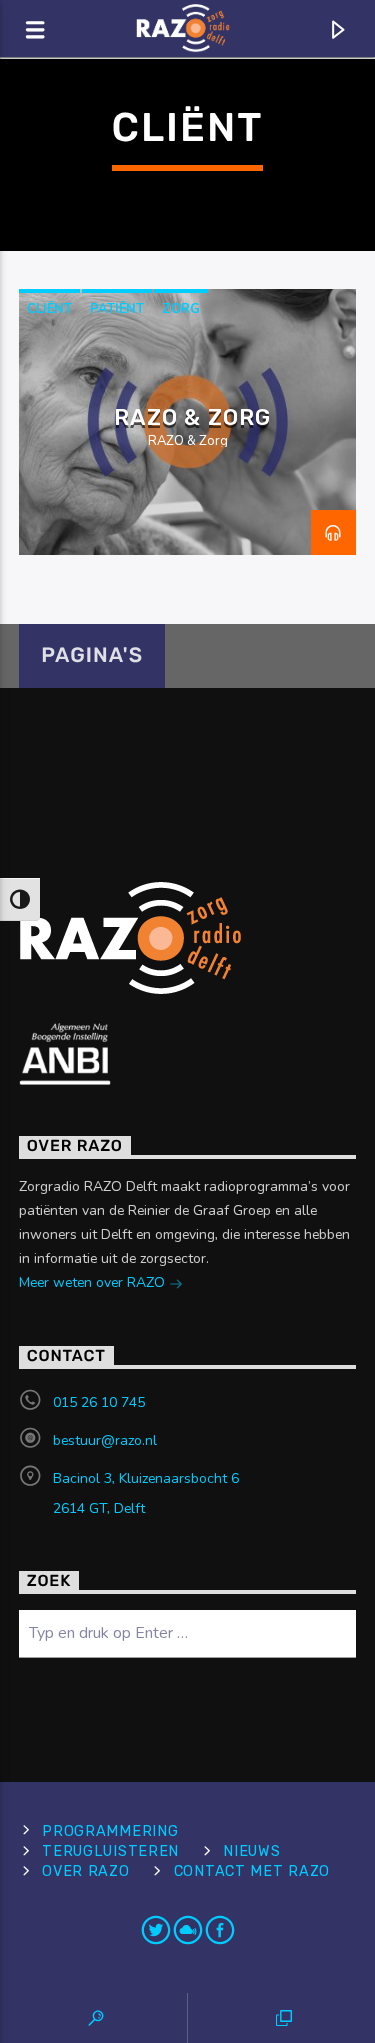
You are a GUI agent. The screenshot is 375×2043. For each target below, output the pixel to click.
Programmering (110, 1831)
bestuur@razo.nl (105, 1440)
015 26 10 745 (99, 1402)
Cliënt (49, 309)
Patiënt (117, 309)
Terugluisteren (110, 1851)
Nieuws (251, 1851)
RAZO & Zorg (192, 417)
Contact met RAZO (252, 1871)
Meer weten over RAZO (94, 1282)
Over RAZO (85, 1871)
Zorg (181, 309)
